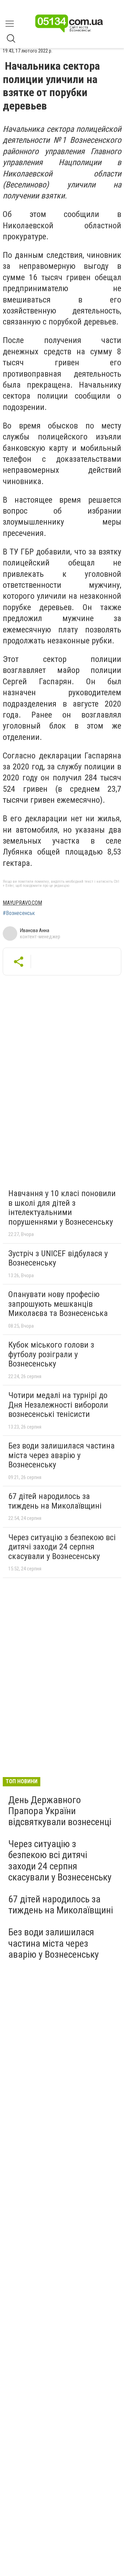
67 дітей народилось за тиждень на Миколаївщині (55, 1501)
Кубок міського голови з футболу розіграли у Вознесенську (51, 1354)
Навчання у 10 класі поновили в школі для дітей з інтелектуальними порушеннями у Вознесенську (62, 1208)
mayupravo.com (22, 903)
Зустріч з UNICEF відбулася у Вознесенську (58, 1258)
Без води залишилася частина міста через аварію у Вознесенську (61, 1455)
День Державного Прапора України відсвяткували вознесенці (60, 1811)
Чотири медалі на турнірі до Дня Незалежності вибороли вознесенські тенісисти (58, 1405)
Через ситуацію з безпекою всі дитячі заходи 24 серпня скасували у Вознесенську (62, 1547)
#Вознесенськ (19, 913)
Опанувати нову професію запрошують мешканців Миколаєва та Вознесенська (58, 1304)
